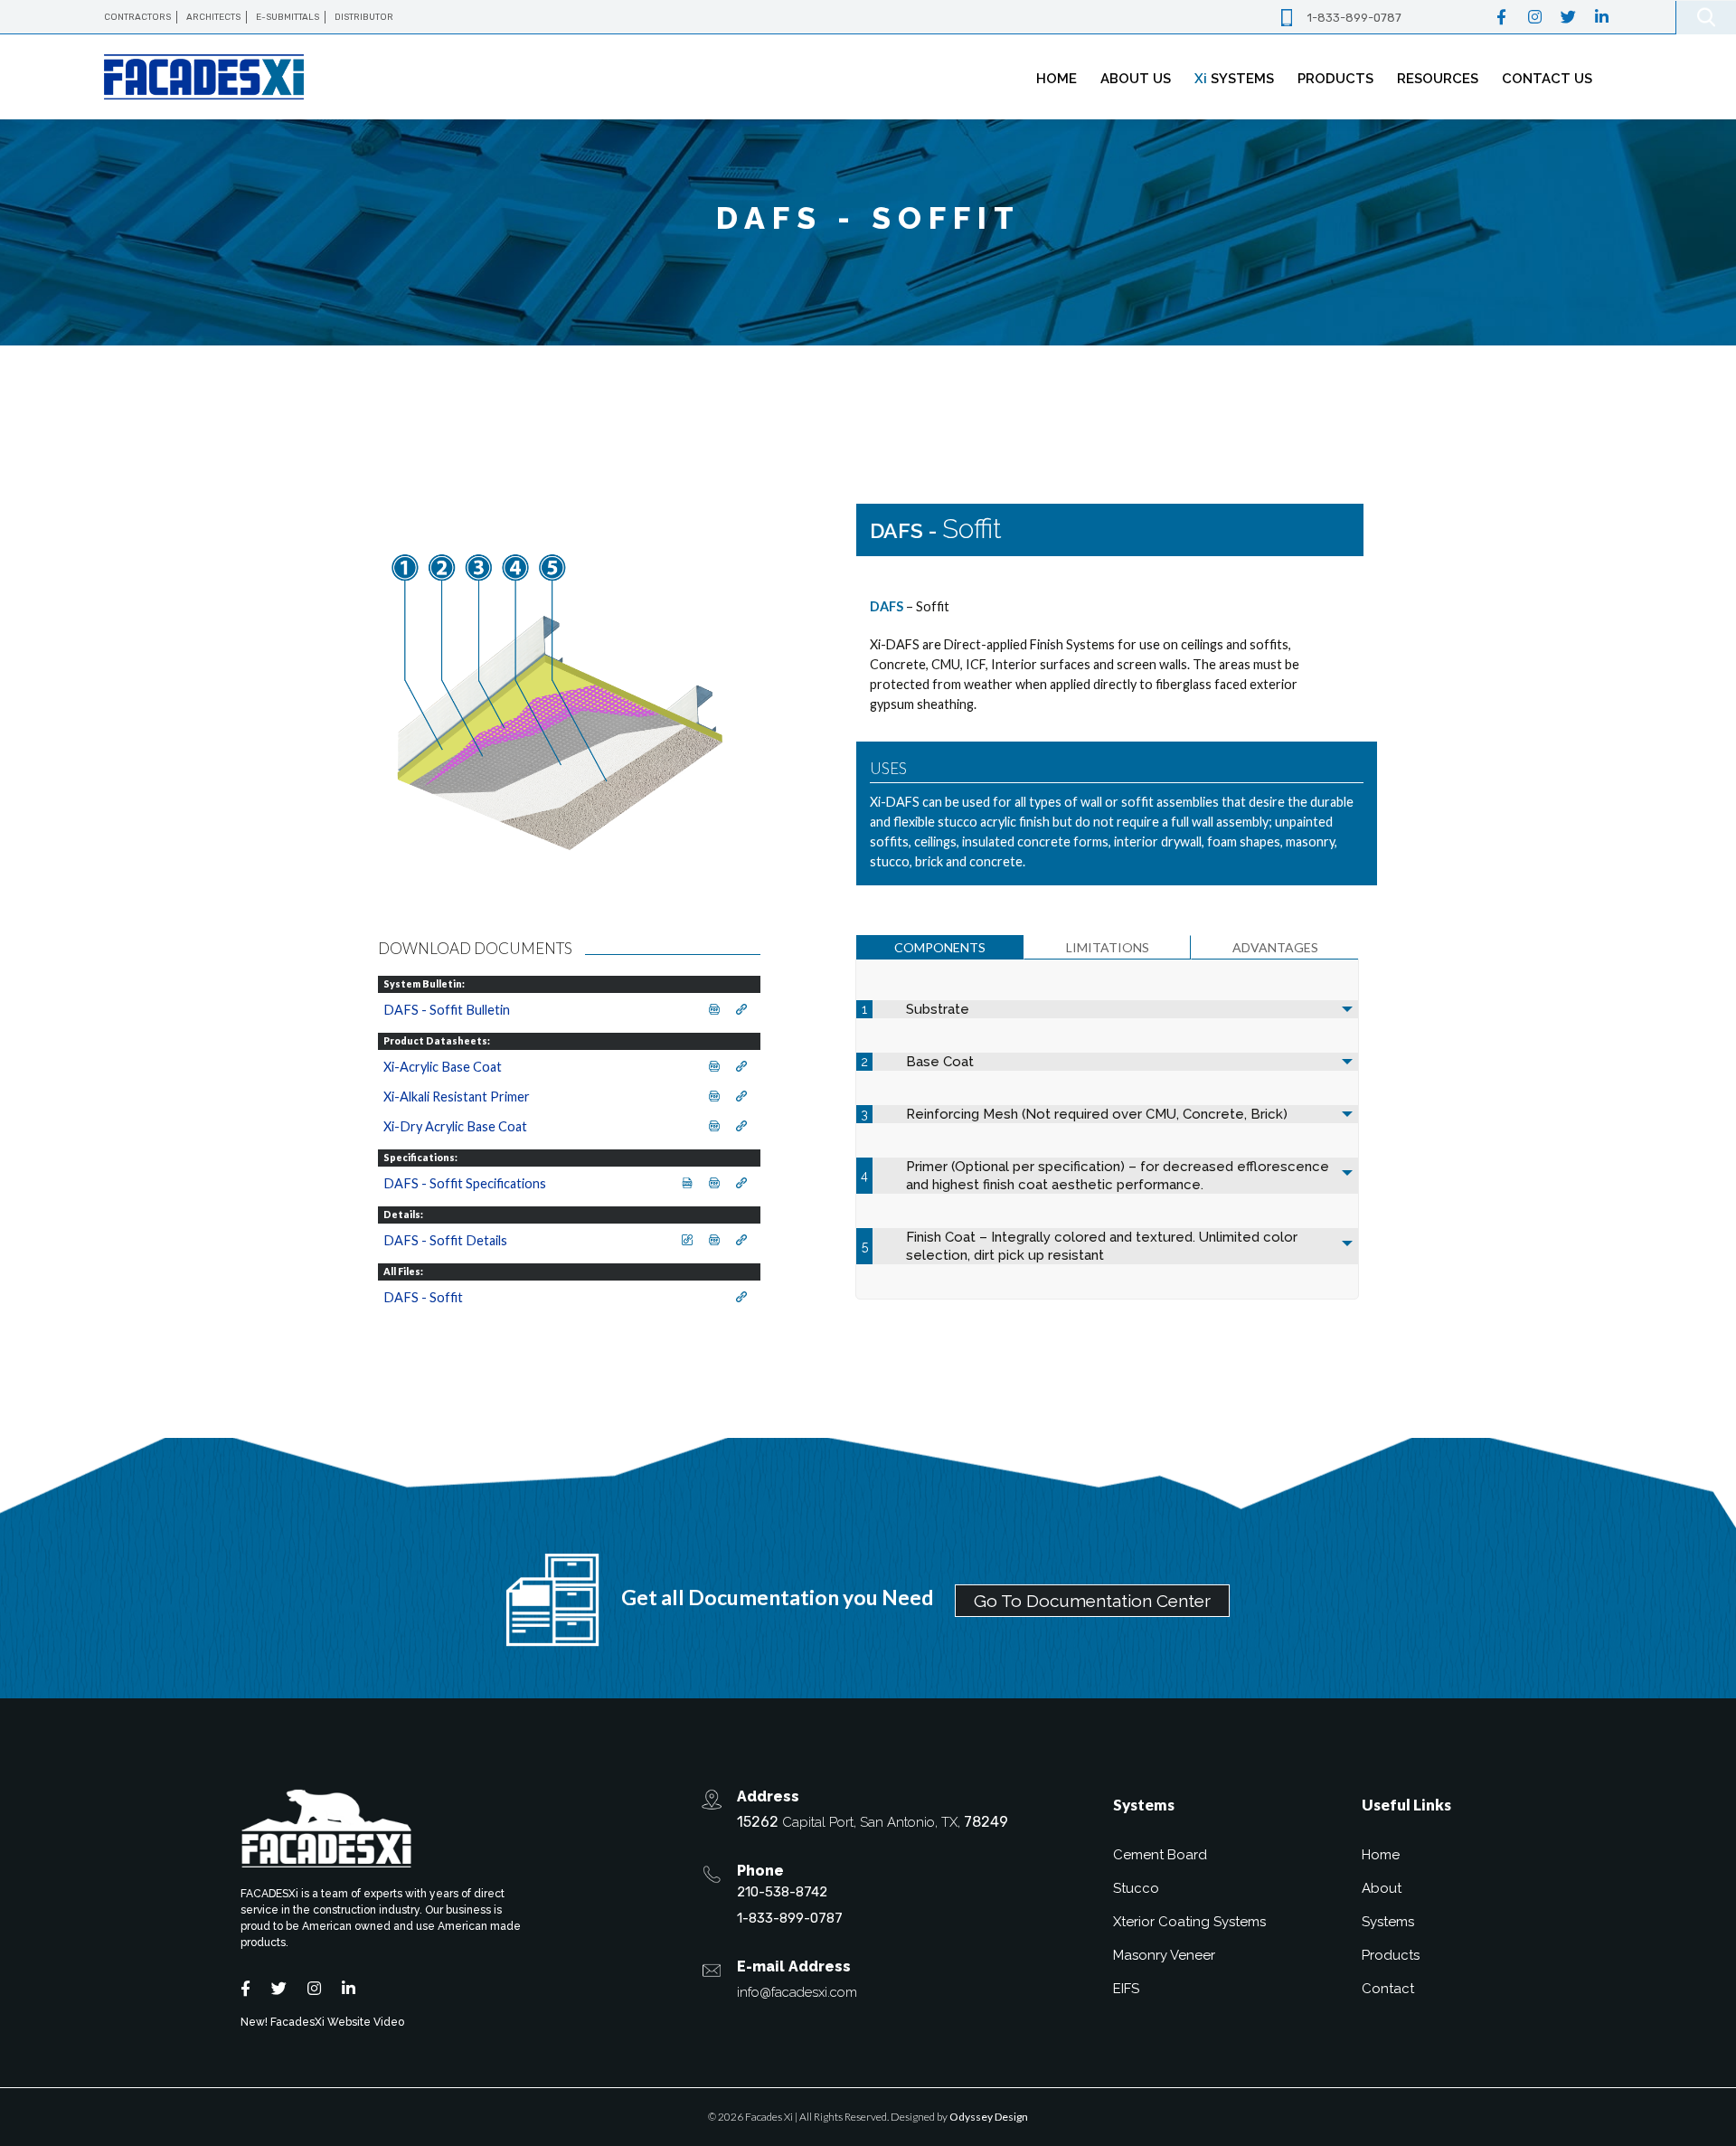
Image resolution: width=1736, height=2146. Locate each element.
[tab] (940, 947)
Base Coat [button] (940, 1062)
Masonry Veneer (1164, 1955)
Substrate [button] (938, 1009)
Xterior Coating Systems (1189, 1922)
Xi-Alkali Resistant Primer (457, 1097)
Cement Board (1160, 1855)
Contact (1388, 1989)
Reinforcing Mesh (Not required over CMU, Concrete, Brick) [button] (1097, 1114)
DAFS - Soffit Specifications (465, 1183)
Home (1381, 1855)
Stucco (1136, 1888)
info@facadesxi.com (797, 1992)
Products (1391, 1955)
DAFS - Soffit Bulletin (447, 1010)
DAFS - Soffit (423, 1297)
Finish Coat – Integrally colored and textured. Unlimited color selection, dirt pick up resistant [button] (1102, 1246)
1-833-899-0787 (1354, 18)
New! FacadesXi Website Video (322, 2022)
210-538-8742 (782, 1892)
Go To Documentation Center (1092, 1601)
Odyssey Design (989, 2117)
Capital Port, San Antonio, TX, (873, 1822)
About (1382, 1888)
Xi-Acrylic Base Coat (443, 1067)
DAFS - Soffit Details (445, 1240)
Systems (1388, 1922)
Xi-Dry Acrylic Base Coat (455, 1126)
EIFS (1126, 1989)
